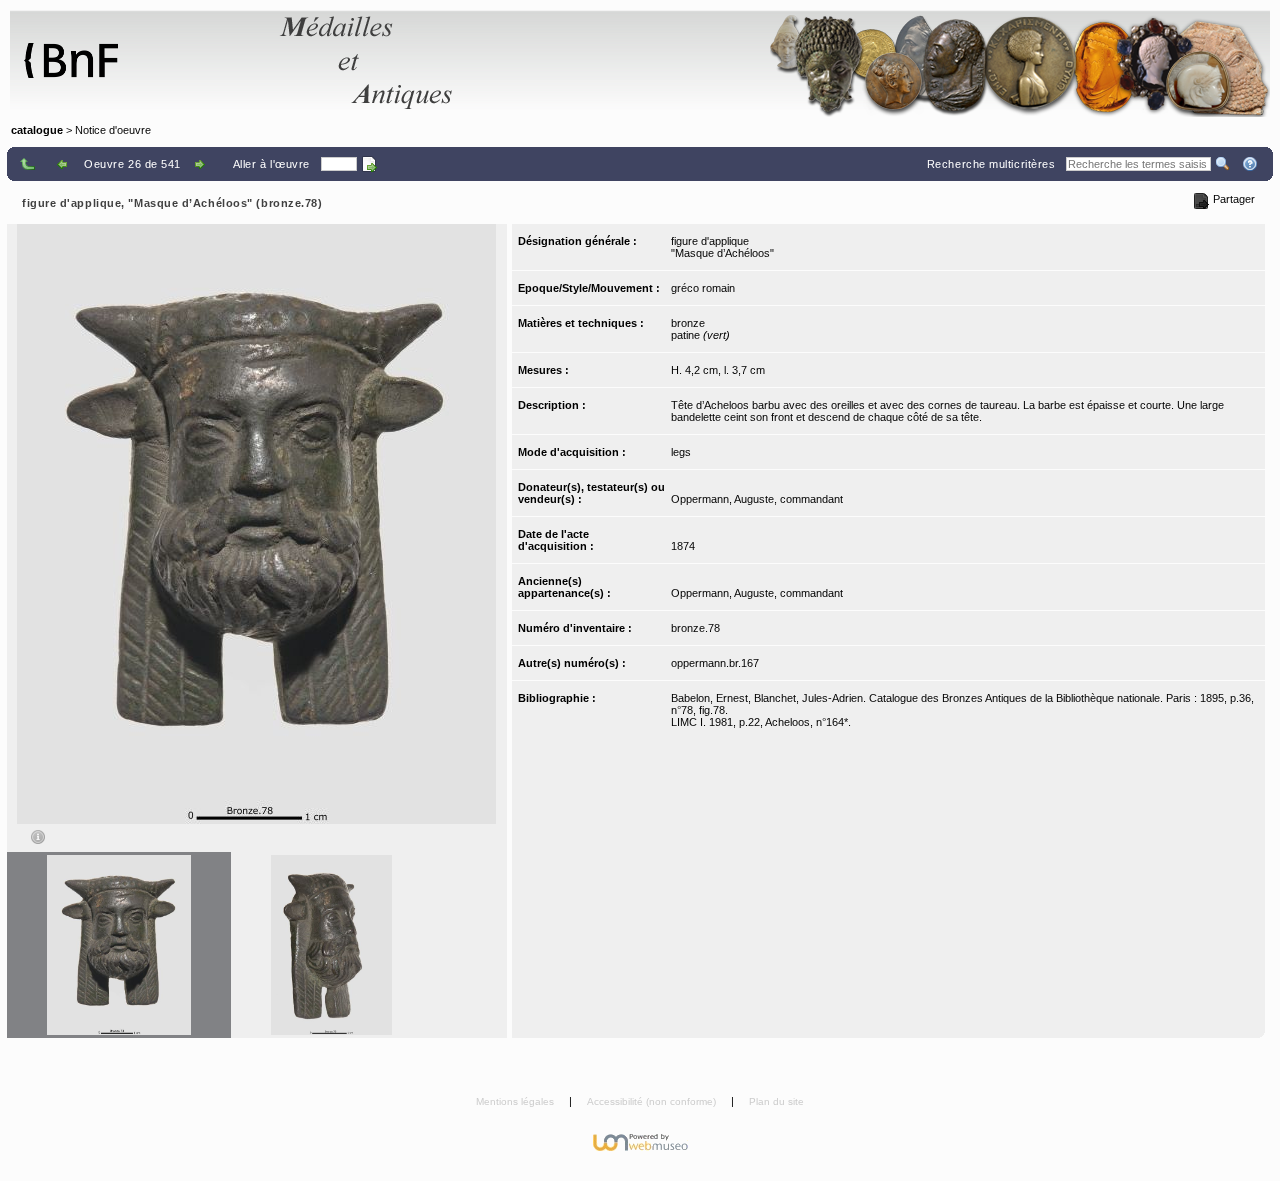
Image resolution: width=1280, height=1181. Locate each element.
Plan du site (776, 1101)
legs (681, 452)
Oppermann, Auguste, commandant (757, 499)
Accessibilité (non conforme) (653, 1101)
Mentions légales (516, 1101)
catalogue (37, 130)
